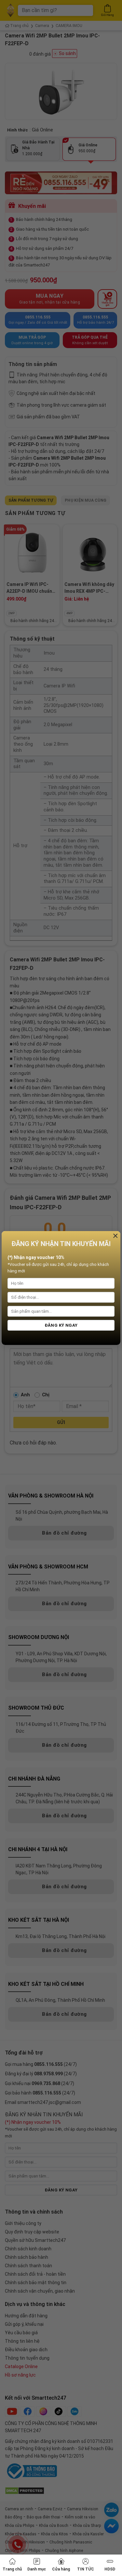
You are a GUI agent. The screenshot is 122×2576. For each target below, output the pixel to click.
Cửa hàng (61, 2569)
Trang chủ (12, 2569)
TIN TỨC (86, 2569)
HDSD (110, 2569)
